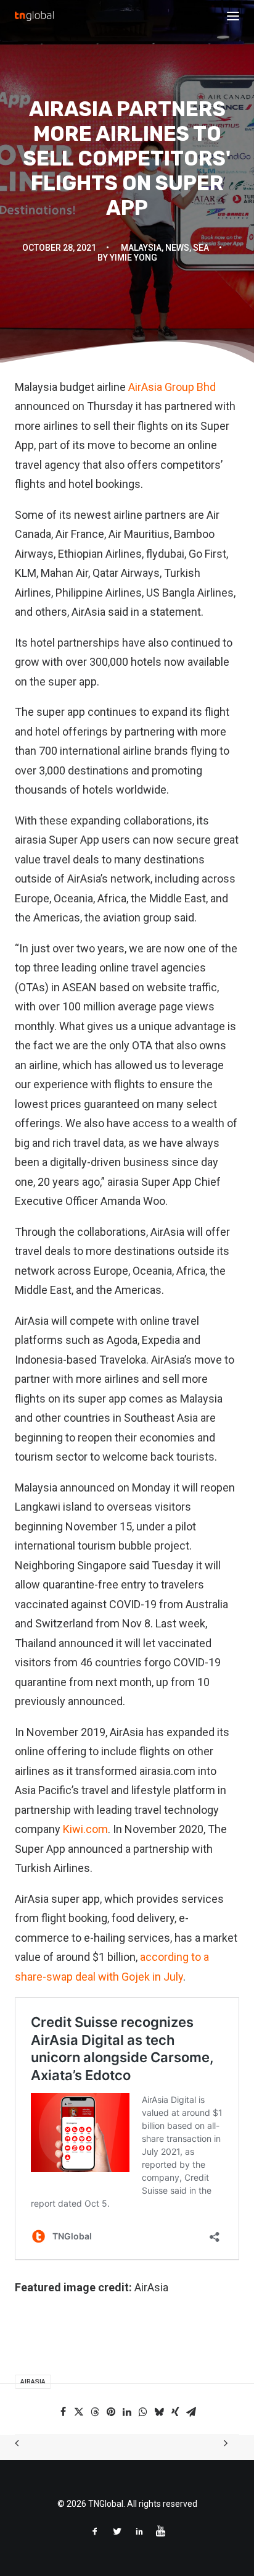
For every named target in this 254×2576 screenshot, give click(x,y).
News (177, 248)
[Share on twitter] (79, 2412)
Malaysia (141, 248)
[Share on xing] (175, 2412)
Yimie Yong (133, 258)
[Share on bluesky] (159, 2412)
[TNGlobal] (34, 16)
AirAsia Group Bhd (172, 387)
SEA (201, 248)
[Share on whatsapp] (143, 2412)
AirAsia (33, 2382)
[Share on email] (191, 2412)
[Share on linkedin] (127, 2412)
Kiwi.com (85, 1829)
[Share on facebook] (63, 2412)
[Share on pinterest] (111, 2412)
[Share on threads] (95, 2412)
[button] (233, 16)
